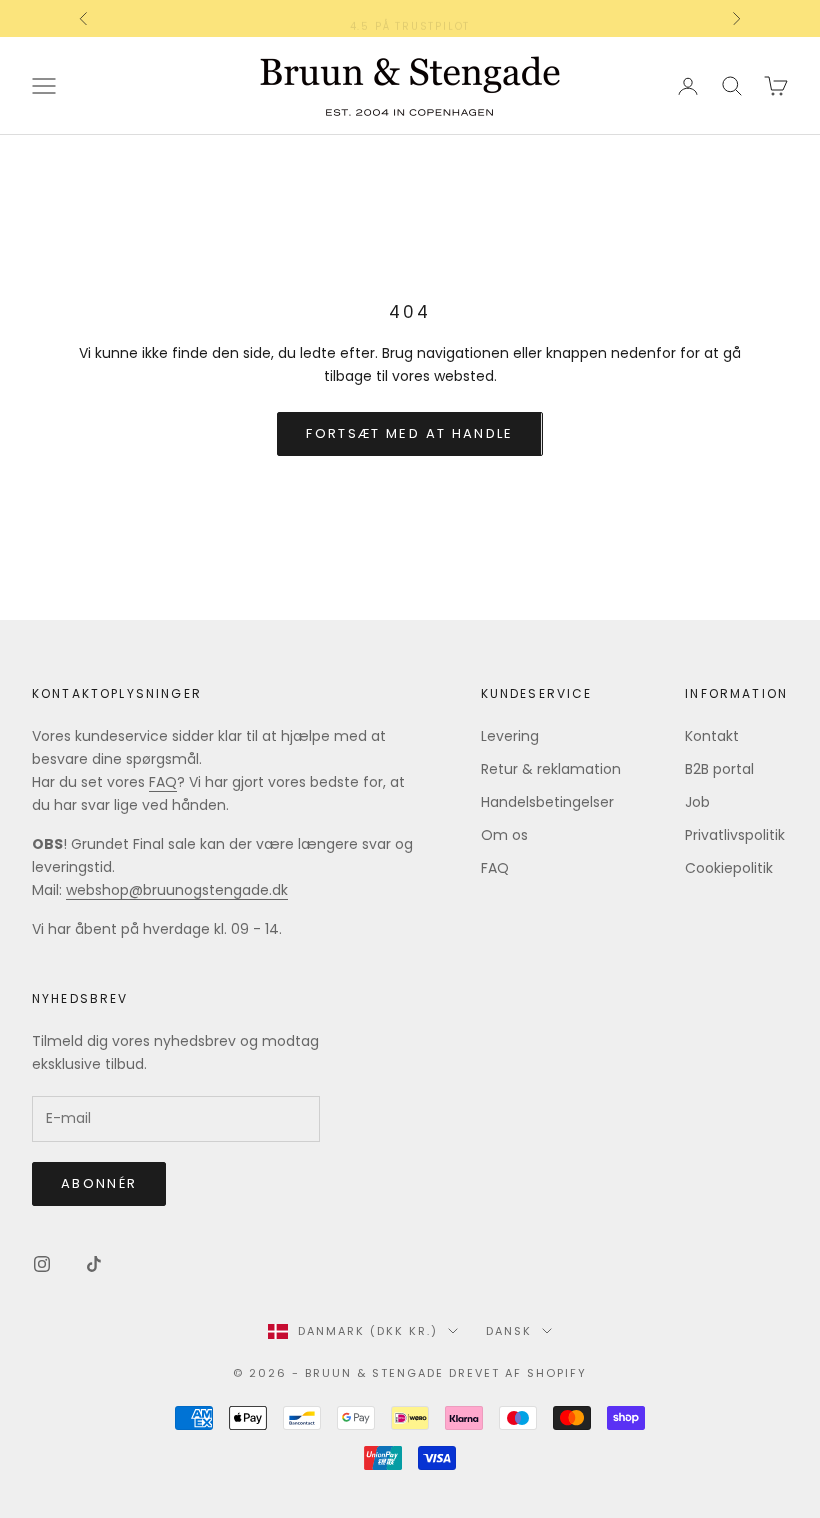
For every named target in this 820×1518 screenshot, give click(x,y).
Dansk (509, 1331)
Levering (510, 736)
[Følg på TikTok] (94, 1264)
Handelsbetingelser (547, 802)
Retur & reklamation (551, 769)
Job (697, 802)
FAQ (163, 782)
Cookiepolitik (729, 868)
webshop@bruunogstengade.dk (177, 890)
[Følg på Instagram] (42, 1264)
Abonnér (99, 1183)
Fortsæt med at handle (409, 433)
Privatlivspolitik (735, 835)
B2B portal (719, 769)
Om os (504, 835)
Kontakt (712, 736)
